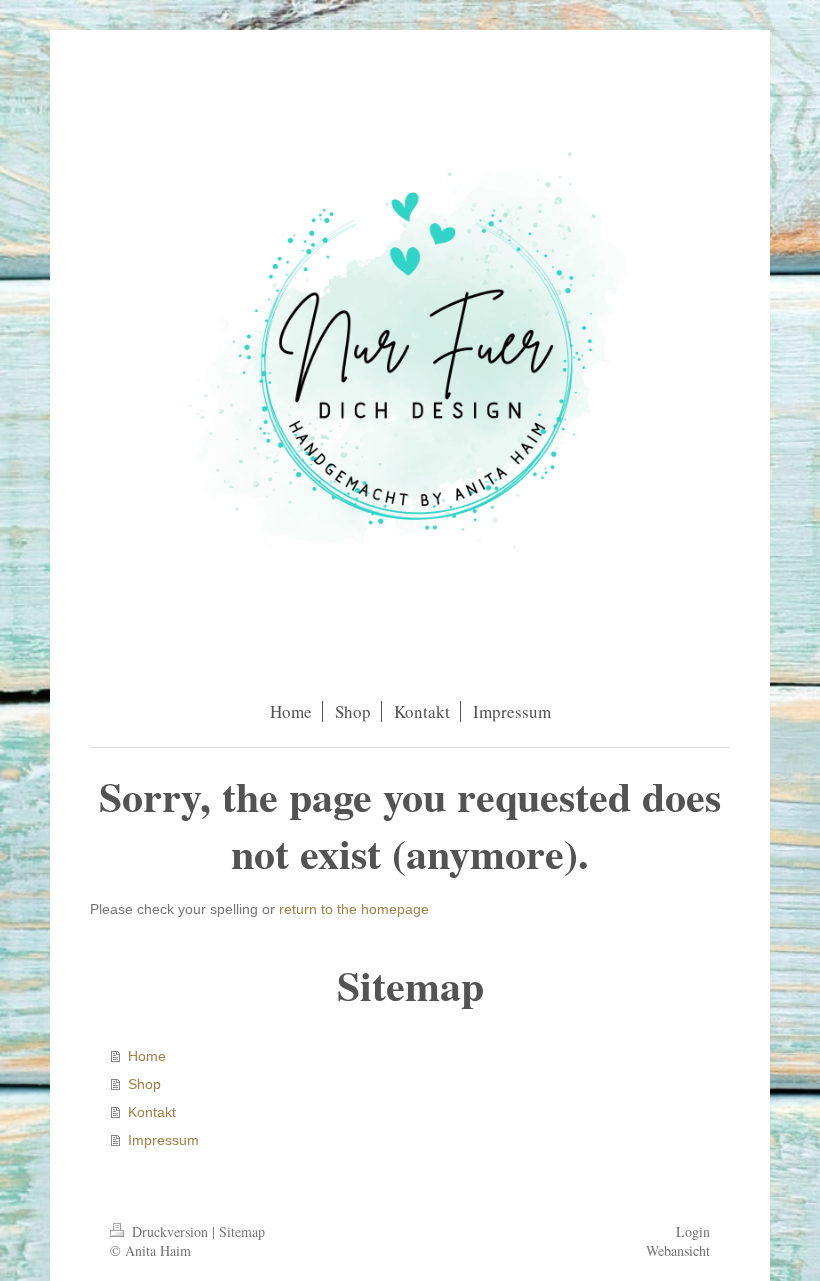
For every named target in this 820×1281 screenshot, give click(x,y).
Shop (144, 1084)
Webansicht (678, 1250)
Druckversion (170, 1231)
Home (147, 1056)
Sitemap (242, 1231)
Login (693, 1231)
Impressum (163, 1140)
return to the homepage (354, 909)
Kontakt (152, 1112)
